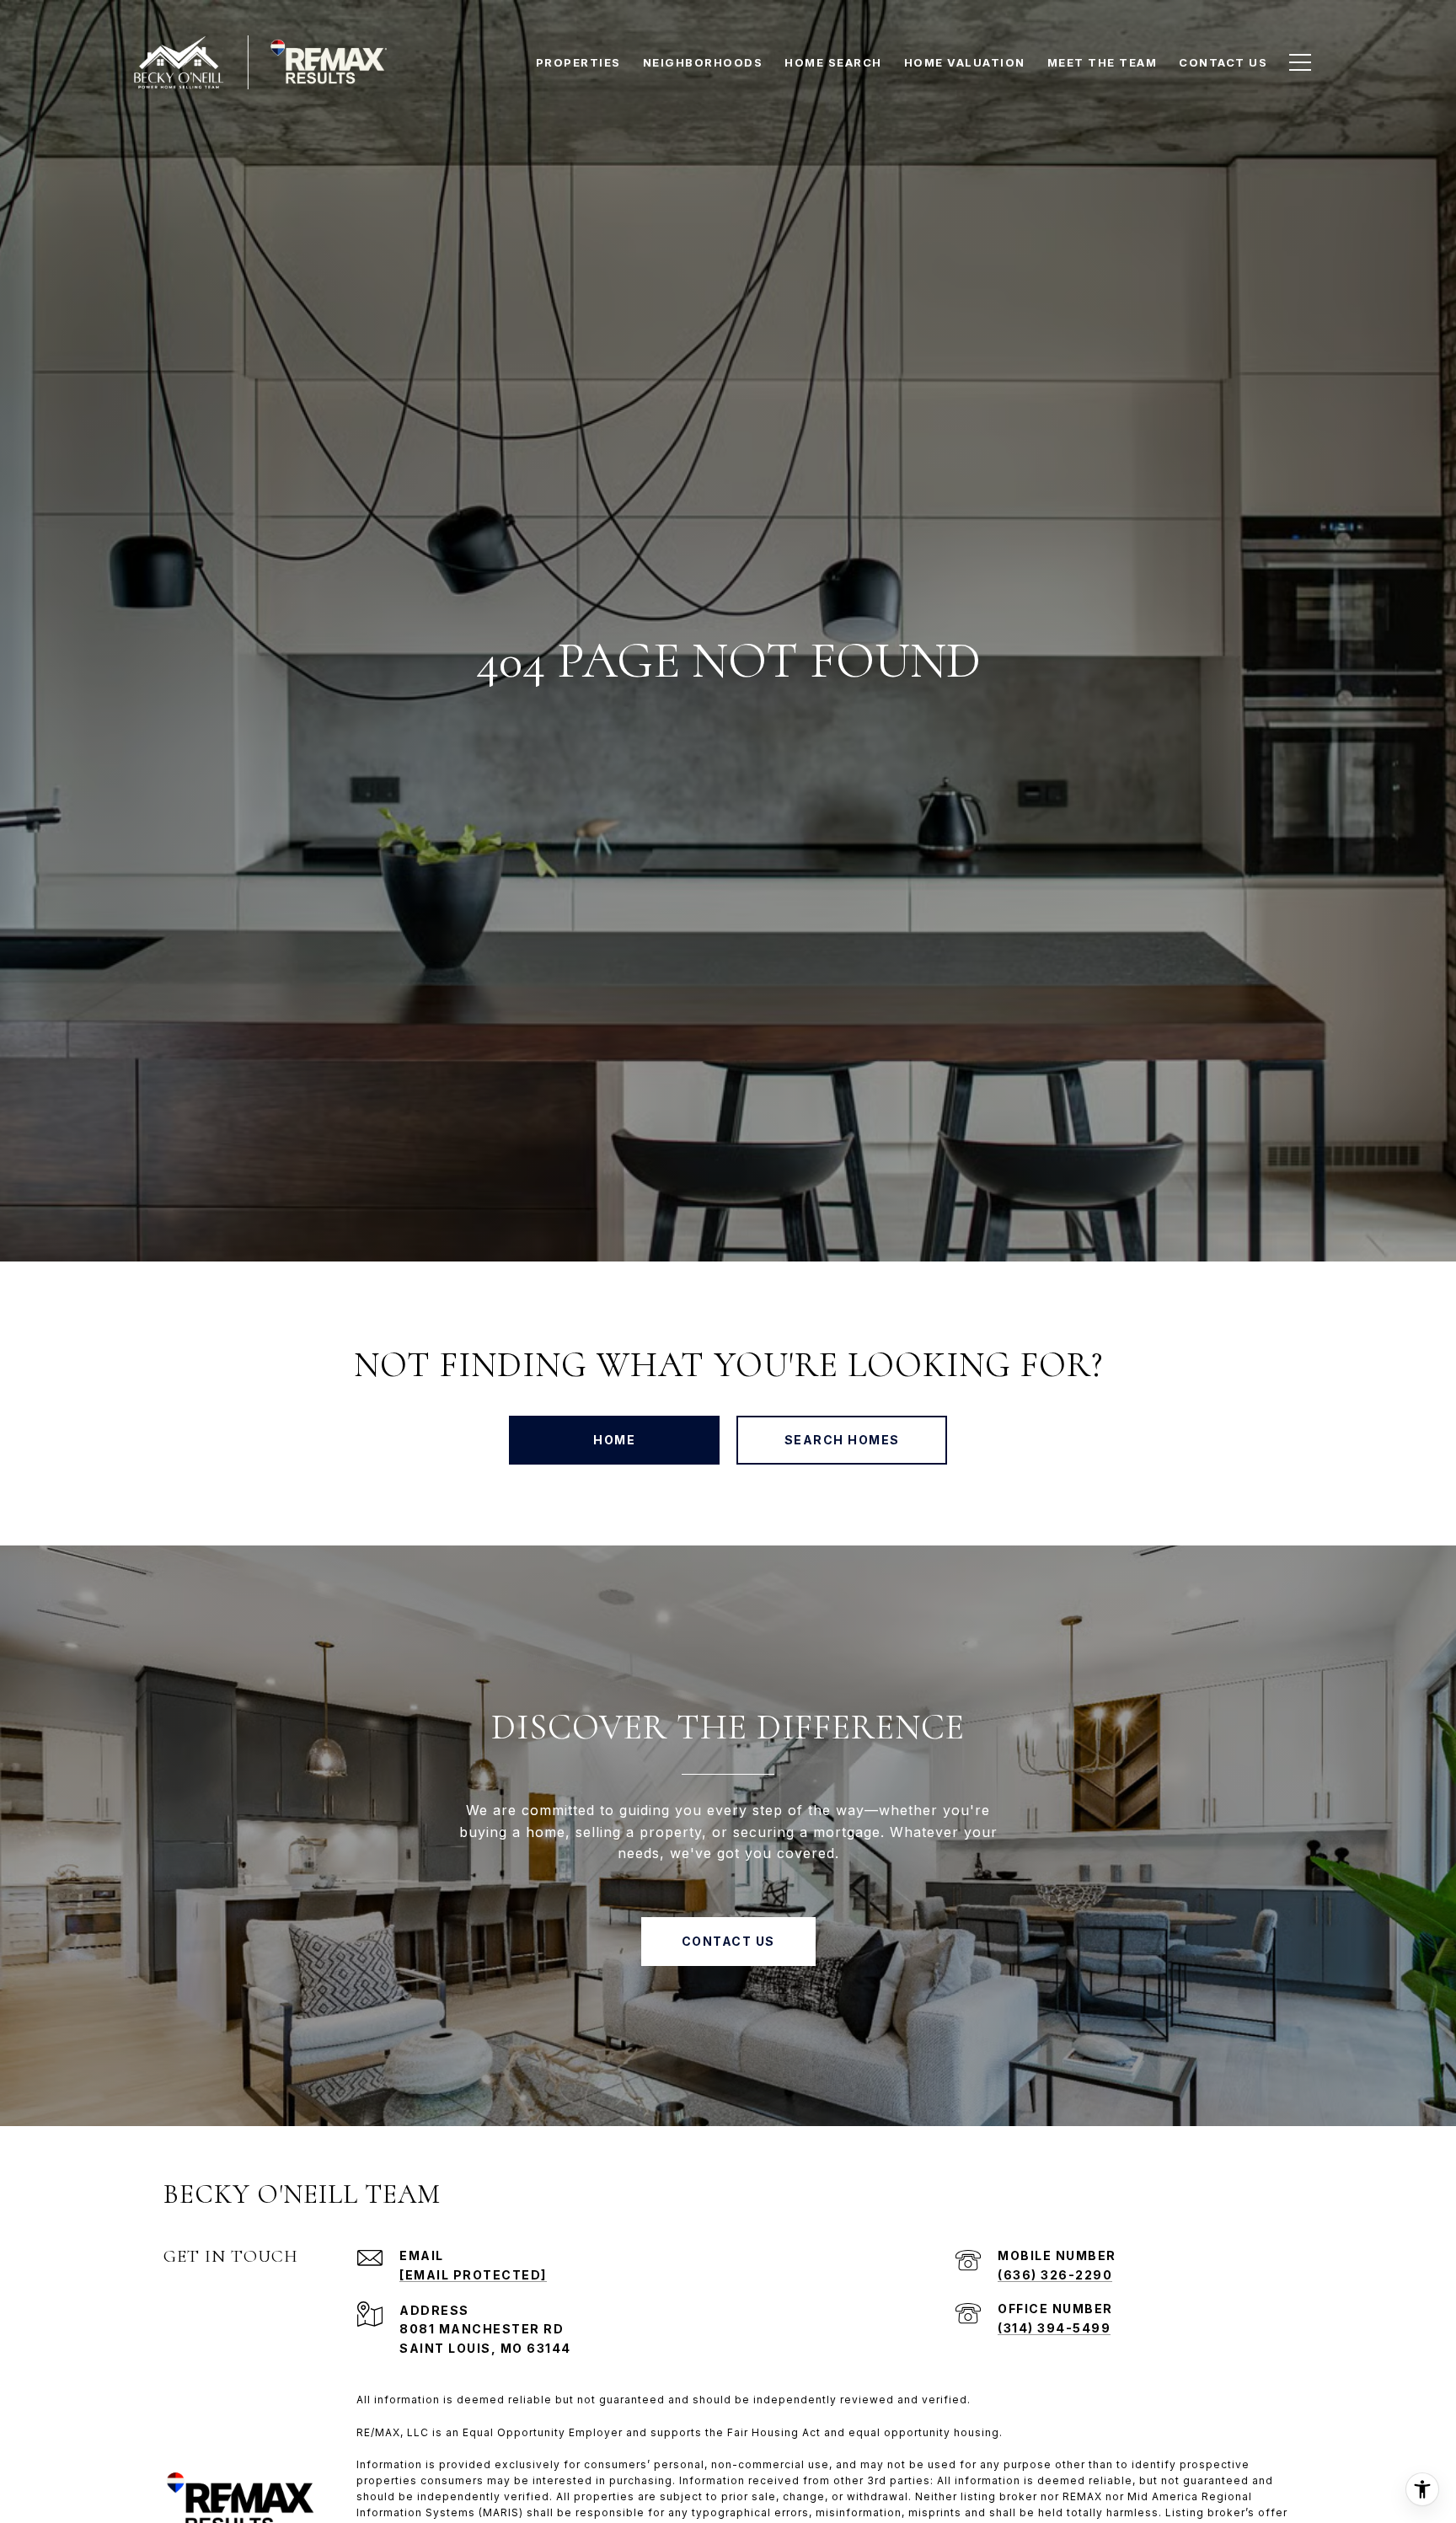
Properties (578, 62)
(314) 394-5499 (1054, 2328)
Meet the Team (1103, 62)
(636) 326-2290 (1055, 2275)
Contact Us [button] (728, 1941)
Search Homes (842, 1440)
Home (614, 1440)
